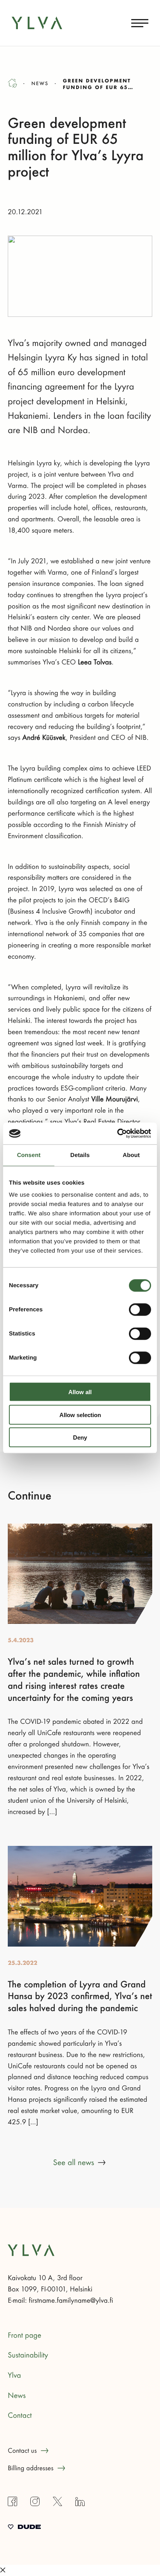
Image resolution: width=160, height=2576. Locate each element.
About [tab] (131, 1155)
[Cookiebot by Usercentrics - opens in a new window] (117, 1134)
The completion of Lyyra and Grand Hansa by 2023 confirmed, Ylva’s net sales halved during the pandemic (80, 1997)
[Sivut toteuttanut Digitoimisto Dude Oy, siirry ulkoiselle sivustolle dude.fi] (24, 2528)
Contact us (22, 2451)
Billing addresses (31, 2468)
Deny (80, 1437)
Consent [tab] (29, 1155)
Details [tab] (80, 1155)
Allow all (80, 1392)
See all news (74, 2163)
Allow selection (80, 1415)
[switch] (140, 1310)
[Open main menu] (140, 23)
